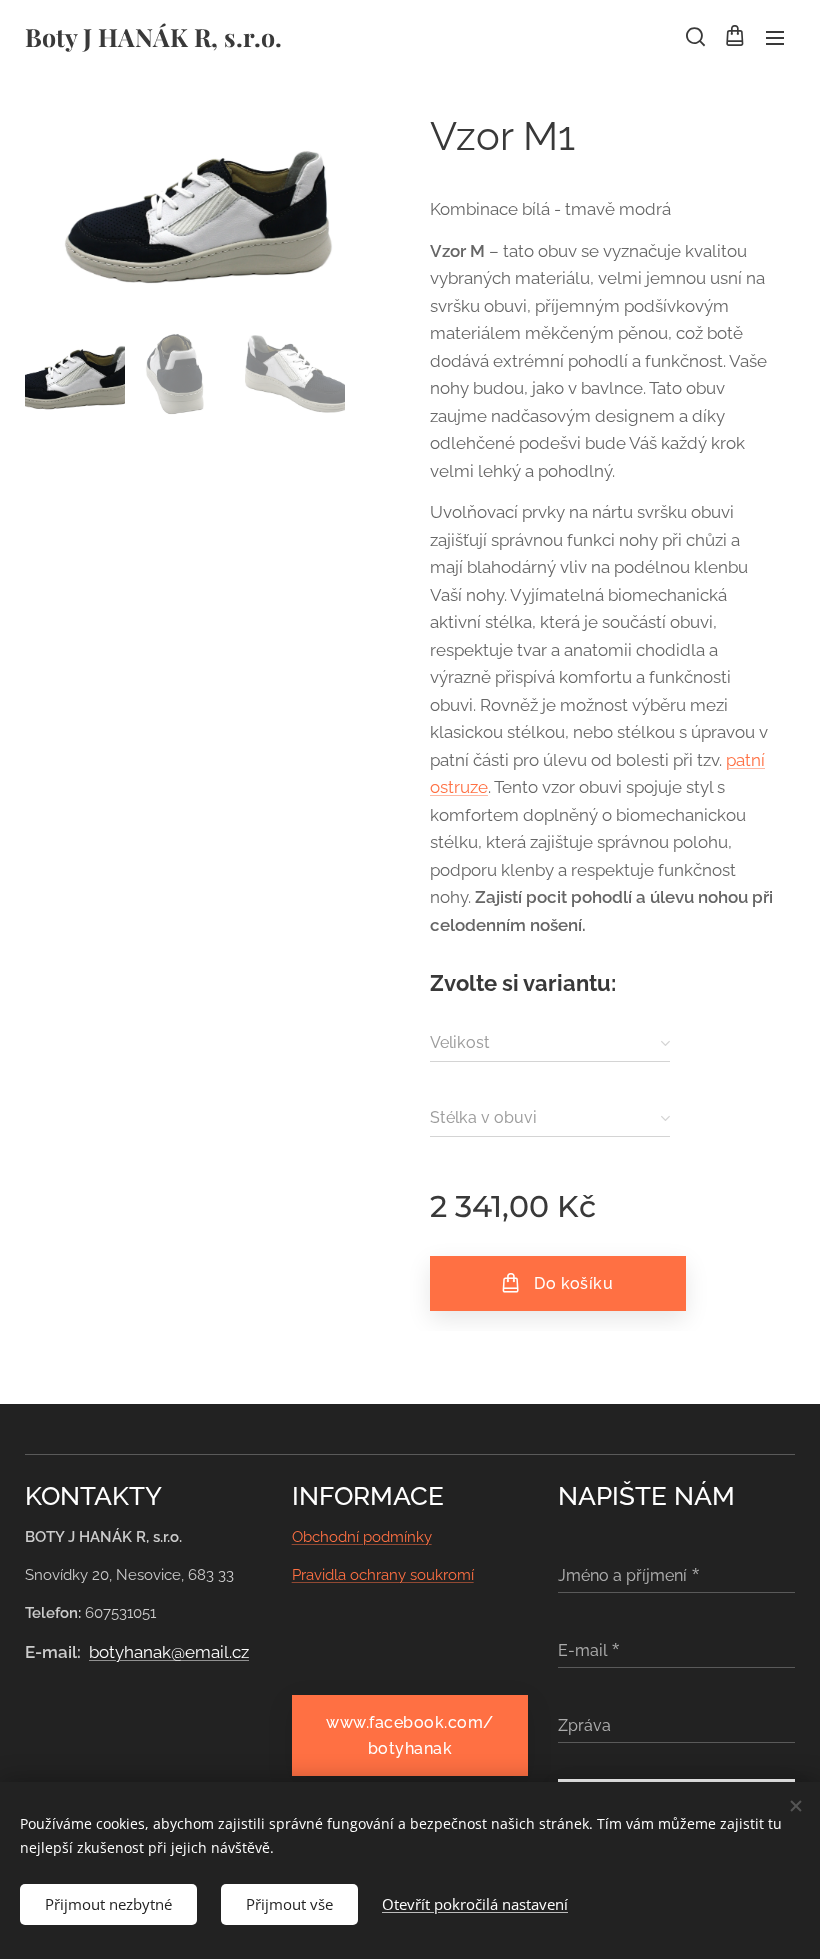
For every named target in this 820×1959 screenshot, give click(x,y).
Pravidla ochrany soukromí (383, 1575)
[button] (694, 37)
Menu (775, 37)
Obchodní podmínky (362, 1537)
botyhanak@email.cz (169, 1652)
